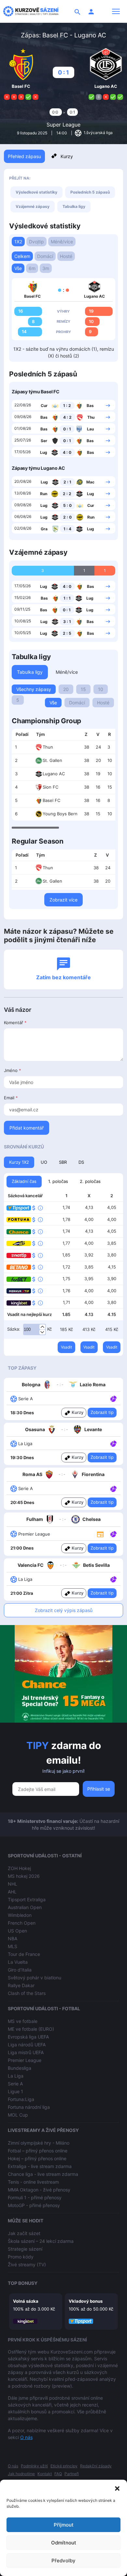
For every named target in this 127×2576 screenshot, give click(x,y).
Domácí (45, 256)
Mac (90, 482)
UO (44, 1162)
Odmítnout (64, 2543)
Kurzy (67, 156)
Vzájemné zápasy (33, 206)
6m (32, 268)
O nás (26, 2437)
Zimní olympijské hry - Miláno (39, 2143)
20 (66, 689)
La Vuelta (18, 1962)
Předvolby (63, 2561)
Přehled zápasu (24, 156)
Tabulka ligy (74, 206)
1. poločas (58, 1181)
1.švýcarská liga (98, 133)
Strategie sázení (25, 2249)
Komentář (15, 1023)
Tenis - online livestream (33, 2182)
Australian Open (25, 1907)
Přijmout (64, 2525)
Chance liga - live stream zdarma (43, 2174)
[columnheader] (22, 735)
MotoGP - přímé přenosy (34, 2205)
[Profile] (91, 11)
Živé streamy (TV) (27, 2264)
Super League (63, 125)
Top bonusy (23, 2283)
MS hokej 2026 (24, 1876)
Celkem (22, 256)
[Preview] (100, 1534)
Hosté (66, 256)
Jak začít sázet (24, 2233)
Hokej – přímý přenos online (37, 2158)
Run (44, 494)
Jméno (13, 1070)
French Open (22, 1923)
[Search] (78, 11)
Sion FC (50, 787)
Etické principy (64, 2466)
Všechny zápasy (34, 689)
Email (11, 1098)
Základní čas (24, 1181)
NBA (13, 1939)
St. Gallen (52, 760)
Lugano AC (54, 774)
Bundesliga (20, 2068)
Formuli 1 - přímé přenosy (35, 2197)
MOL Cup (18, 2115)
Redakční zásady (96, 2466)
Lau (90, 429)
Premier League (25, 2060)
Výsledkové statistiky (36, 192)
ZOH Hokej (19, 1868)
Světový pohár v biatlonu (35, 1978)
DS (81, 1162)
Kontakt (45, 2474)
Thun (48, 747)
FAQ (58, 2474)
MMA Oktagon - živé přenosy (39, 2190)
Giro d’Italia (20, 1970)
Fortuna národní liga (29, 2107)
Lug (44, 452)
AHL (12, 1892)
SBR (63, 1162)
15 (83, 689)
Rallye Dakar (21, 1985)
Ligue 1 (15, 2091)
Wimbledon (20, 1915)
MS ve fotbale (23, 2021)
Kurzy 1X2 (19, 1162)
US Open (17, 1931)
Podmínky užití (34, 2466)
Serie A (15, 2084)
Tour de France (24, 1954)
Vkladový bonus (86, 2301)
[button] (117, 2488)
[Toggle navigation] (116, 11)
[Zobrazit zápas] (108, 405)
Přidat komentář (27, 1128)
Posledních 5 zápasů (90, 192)
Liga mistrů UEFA (26, 2052)
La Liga (16, 2076)
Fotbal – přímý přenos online (38, 2151)
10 (101, 689)
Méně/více (62, 242)
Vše (18, 268)
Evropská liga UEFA (28, 2037)
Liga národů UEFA (27, 2045)
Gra (44, 529)
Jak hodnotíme (21, 2474)
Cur (44, 406)
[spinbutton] (35, 1330)
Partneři (72, 2474)
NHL (13, 1884)
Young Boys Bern (60, 814)
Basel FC (51, 800)
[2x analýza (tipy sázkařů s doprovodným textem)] (113, 1488)
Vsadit (66, 1347)
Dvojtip (36, 242)
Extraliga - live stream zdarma (40, 2166)
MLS (13, 1946)
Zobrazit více (63, 900)
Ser (44, 441)
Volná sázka (26, 2301)
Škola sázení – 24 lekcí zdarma (41, 2241)
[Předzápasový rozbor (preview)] (100, 1534)
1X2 (18, 242)
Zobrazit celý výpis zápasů (64, 1610)
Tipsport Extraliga (27, 1899)
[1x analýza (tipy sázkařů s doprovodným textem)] (113, 1398)
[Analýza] (113, 1398)
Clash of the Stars (27, 1993)
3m (46, 268)
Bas (90, 406)
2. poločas (90, 1181)
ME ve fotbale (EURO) (31, 2029)
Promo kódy (21, 2257)
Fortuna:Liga (21, 2099)
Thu (91, 417)
